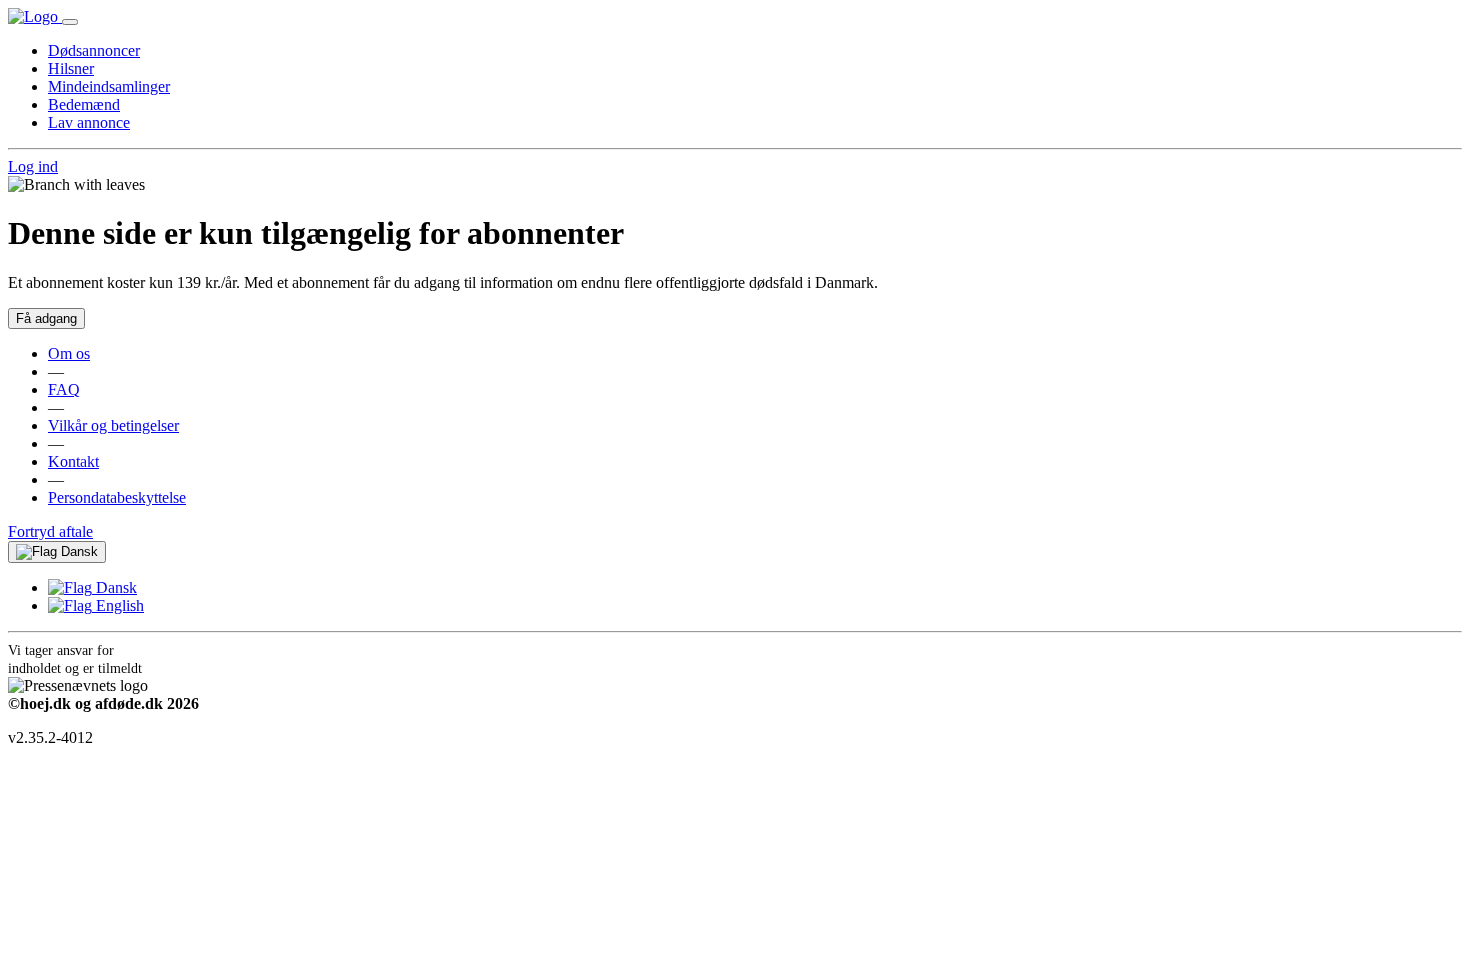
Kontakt (73, 461)
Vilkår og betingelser (113, 425)
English (118, 605)
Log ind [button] (33, 166)
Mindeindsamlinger (109, 86)
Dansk (77, 551)
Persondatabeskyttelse (117, 497)
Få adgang (46, 318)
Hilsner (71, 68)
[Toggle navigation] (70, 22)
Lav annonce (89, 122)
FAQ (64, 389)
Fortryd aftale (50, 531)
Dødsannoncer (94, 50)
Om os (69, 353)
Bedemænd (84, 104)
